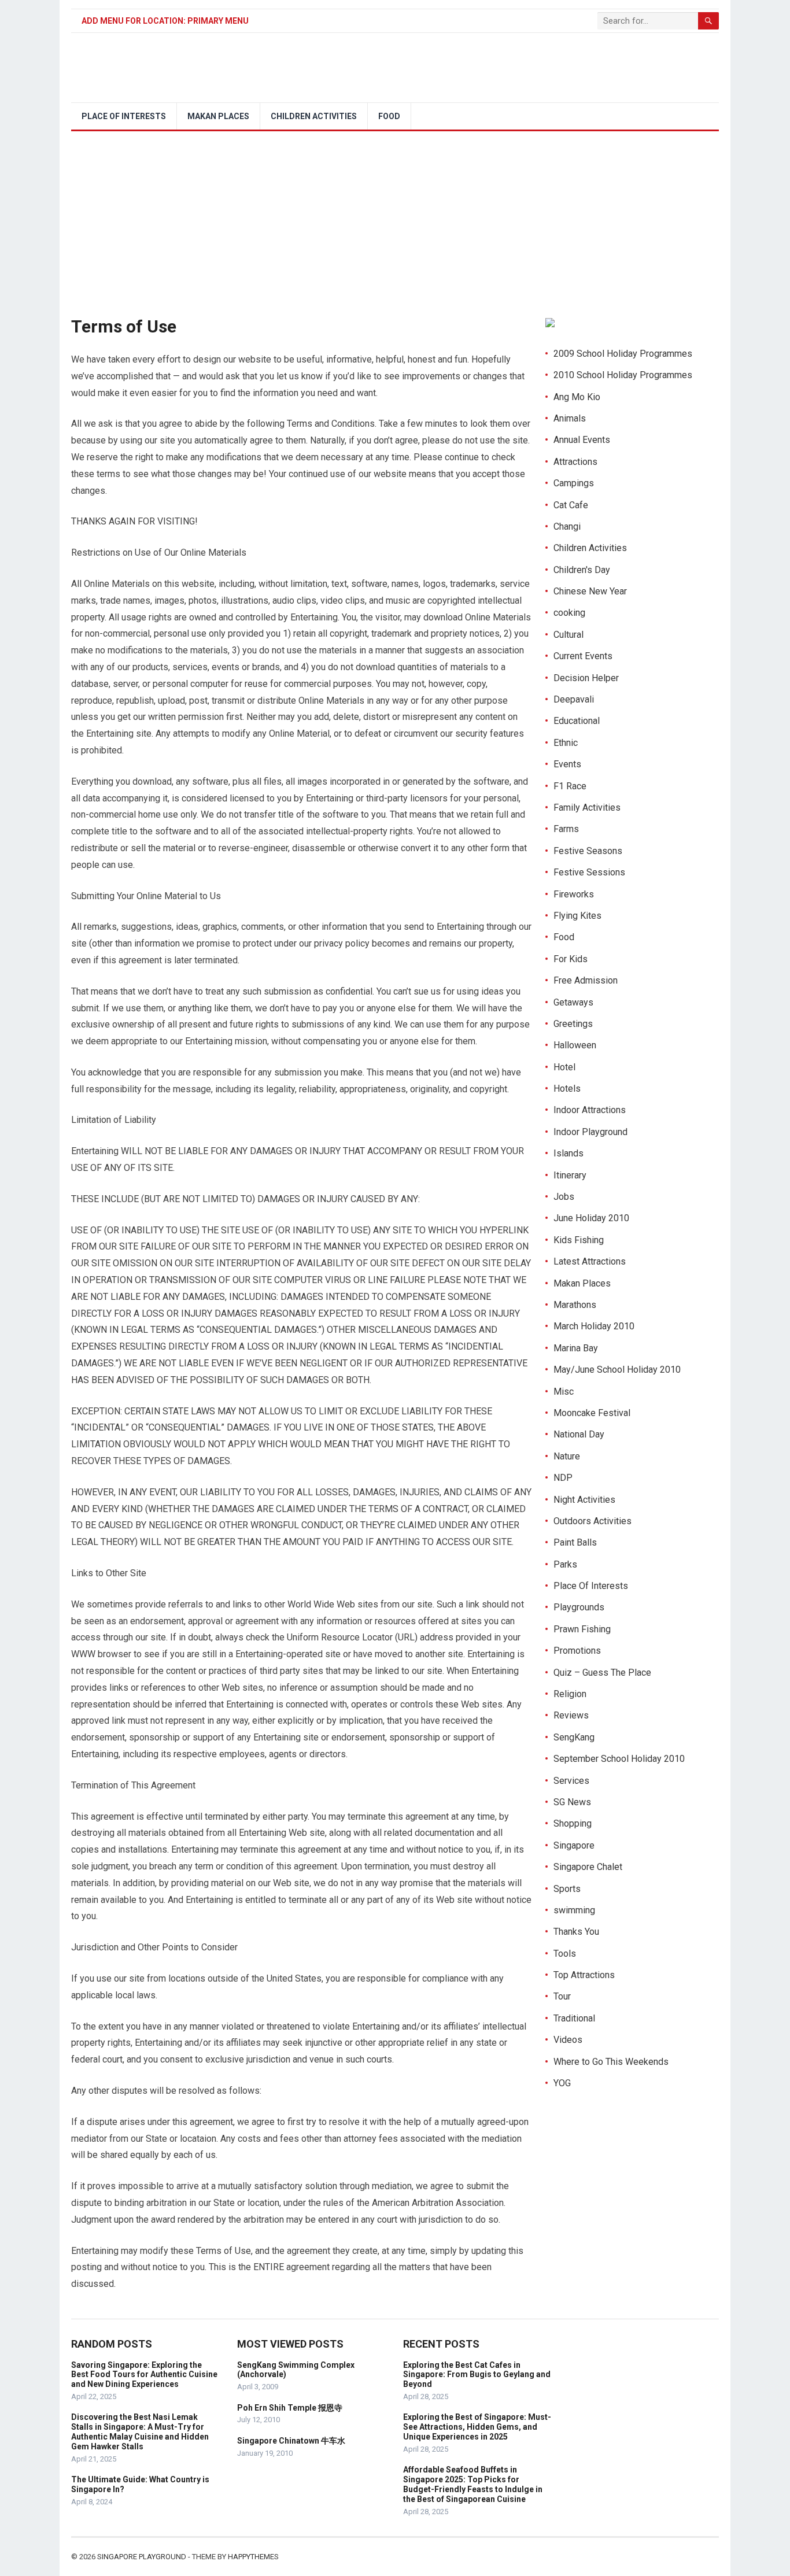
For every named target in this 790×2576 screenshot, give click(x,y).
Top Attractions (584, 1975)
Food (389, 116)
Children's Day (582, 570)
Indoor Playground (590, 1132)
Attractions (575, 462)
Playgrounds (579, 1607)
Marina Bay (576, 1348)
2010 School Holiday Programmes (623, 375)
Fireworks (574, 894)
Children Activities (314, 116)
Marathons (575, 1305)
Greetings (573, 1024)
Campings (574, 483)
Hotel (564, 1067)
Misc (564, 1392)
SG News (572, 1802)
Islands (568, 1153)
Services (571, 1781)
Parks (565, 1564)
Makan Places (218, 116)
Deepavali (574, 699)
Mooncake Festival (592, 1413)
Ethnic (566, 743)
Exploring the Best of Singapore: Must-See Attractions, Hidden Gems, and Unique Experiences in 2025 (477, 2427)
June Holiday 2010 (591, 1218)
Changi (567, 526)
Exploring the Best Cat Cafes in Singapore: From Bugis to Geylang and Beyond (477, 2375)
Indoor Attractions (590, 1110)
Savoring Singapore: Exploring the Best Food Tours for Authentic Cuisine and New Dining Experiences (144, 2375)
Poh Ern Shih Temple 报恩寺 (290, 2408)
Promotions (577, 1651)
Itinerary (570, 1175)
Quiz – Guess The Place (602, 1673)
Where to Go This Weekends (611, 2062)
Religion (570, 1694)
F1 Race (570, 786)
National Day (579, 1434)
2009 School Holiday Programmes (623, 354)
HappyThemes (253, 2557)
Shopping (573, 1823)
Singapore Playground (142, 2557)
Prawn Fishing (582, 1629)
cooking (569, 613)
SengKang (574, 1737)
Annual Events (582, 440)
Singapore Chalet (588, 1867)
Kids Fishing (579, 1240)
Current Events (583, 656)
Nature (567, 1456)
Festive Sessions (589, 872)
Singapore (574, 1845)
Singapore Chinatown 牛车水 (291, 2441)
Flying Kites (577, 916)
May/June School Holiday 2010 (617, 1370)
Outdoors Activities (592, 1521)
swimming (574, 1910)
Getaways (573, 1002)
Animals (570, 418)
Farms (566, 829)
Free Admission (586, 980)
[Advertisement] (395, 218)
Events (567, 764)
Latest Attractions (590, 1261)
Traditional (574, 2018)
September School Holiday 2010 (619, 1759)
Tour (562, 1996)
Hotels (567, 1089)
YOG (562, 2083)
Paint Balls (575, 1542)
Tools (565, 1954)
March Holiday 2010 (594, 1326)
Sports (567, 1889)
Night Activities (584, 1500)
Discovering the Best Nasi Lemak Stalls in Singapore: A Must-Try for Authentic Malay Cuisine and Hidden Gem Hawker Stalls (140, 2431)
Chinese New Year (590, 591)
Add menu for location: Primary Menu (165, 21)
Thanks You (576, 1932)
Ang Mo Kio (577, 397)
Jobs (564, 1197)
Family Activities (587, 807)
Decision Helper (586, 678)
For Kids (571, 959)
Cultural (568, 635)
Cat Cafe (571, 505)
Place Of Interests (124, 116)
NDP (563, 1478)
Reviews (571, 1715)
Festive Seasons (588, 851)
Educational (577, 721)
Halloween (575, 1045)
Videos (568, 2040)
